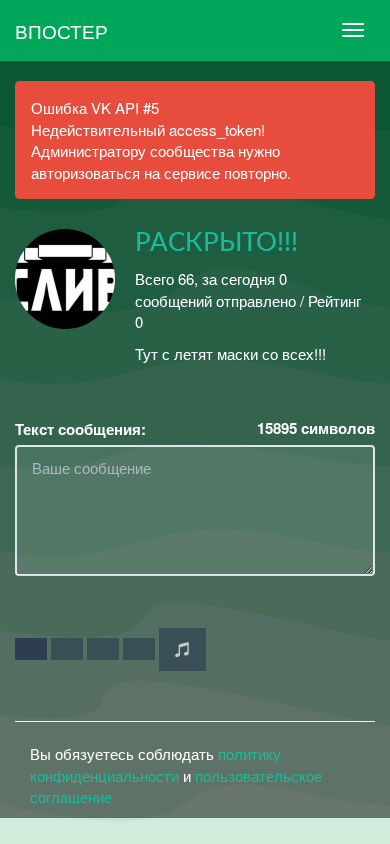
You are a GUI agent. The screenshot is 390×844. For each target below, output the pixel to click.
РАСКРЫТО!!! (216, 243)
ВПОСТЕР (61, 30)
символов (316, 428)
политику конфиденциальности (155, 764)
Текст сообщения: (80, 429)
